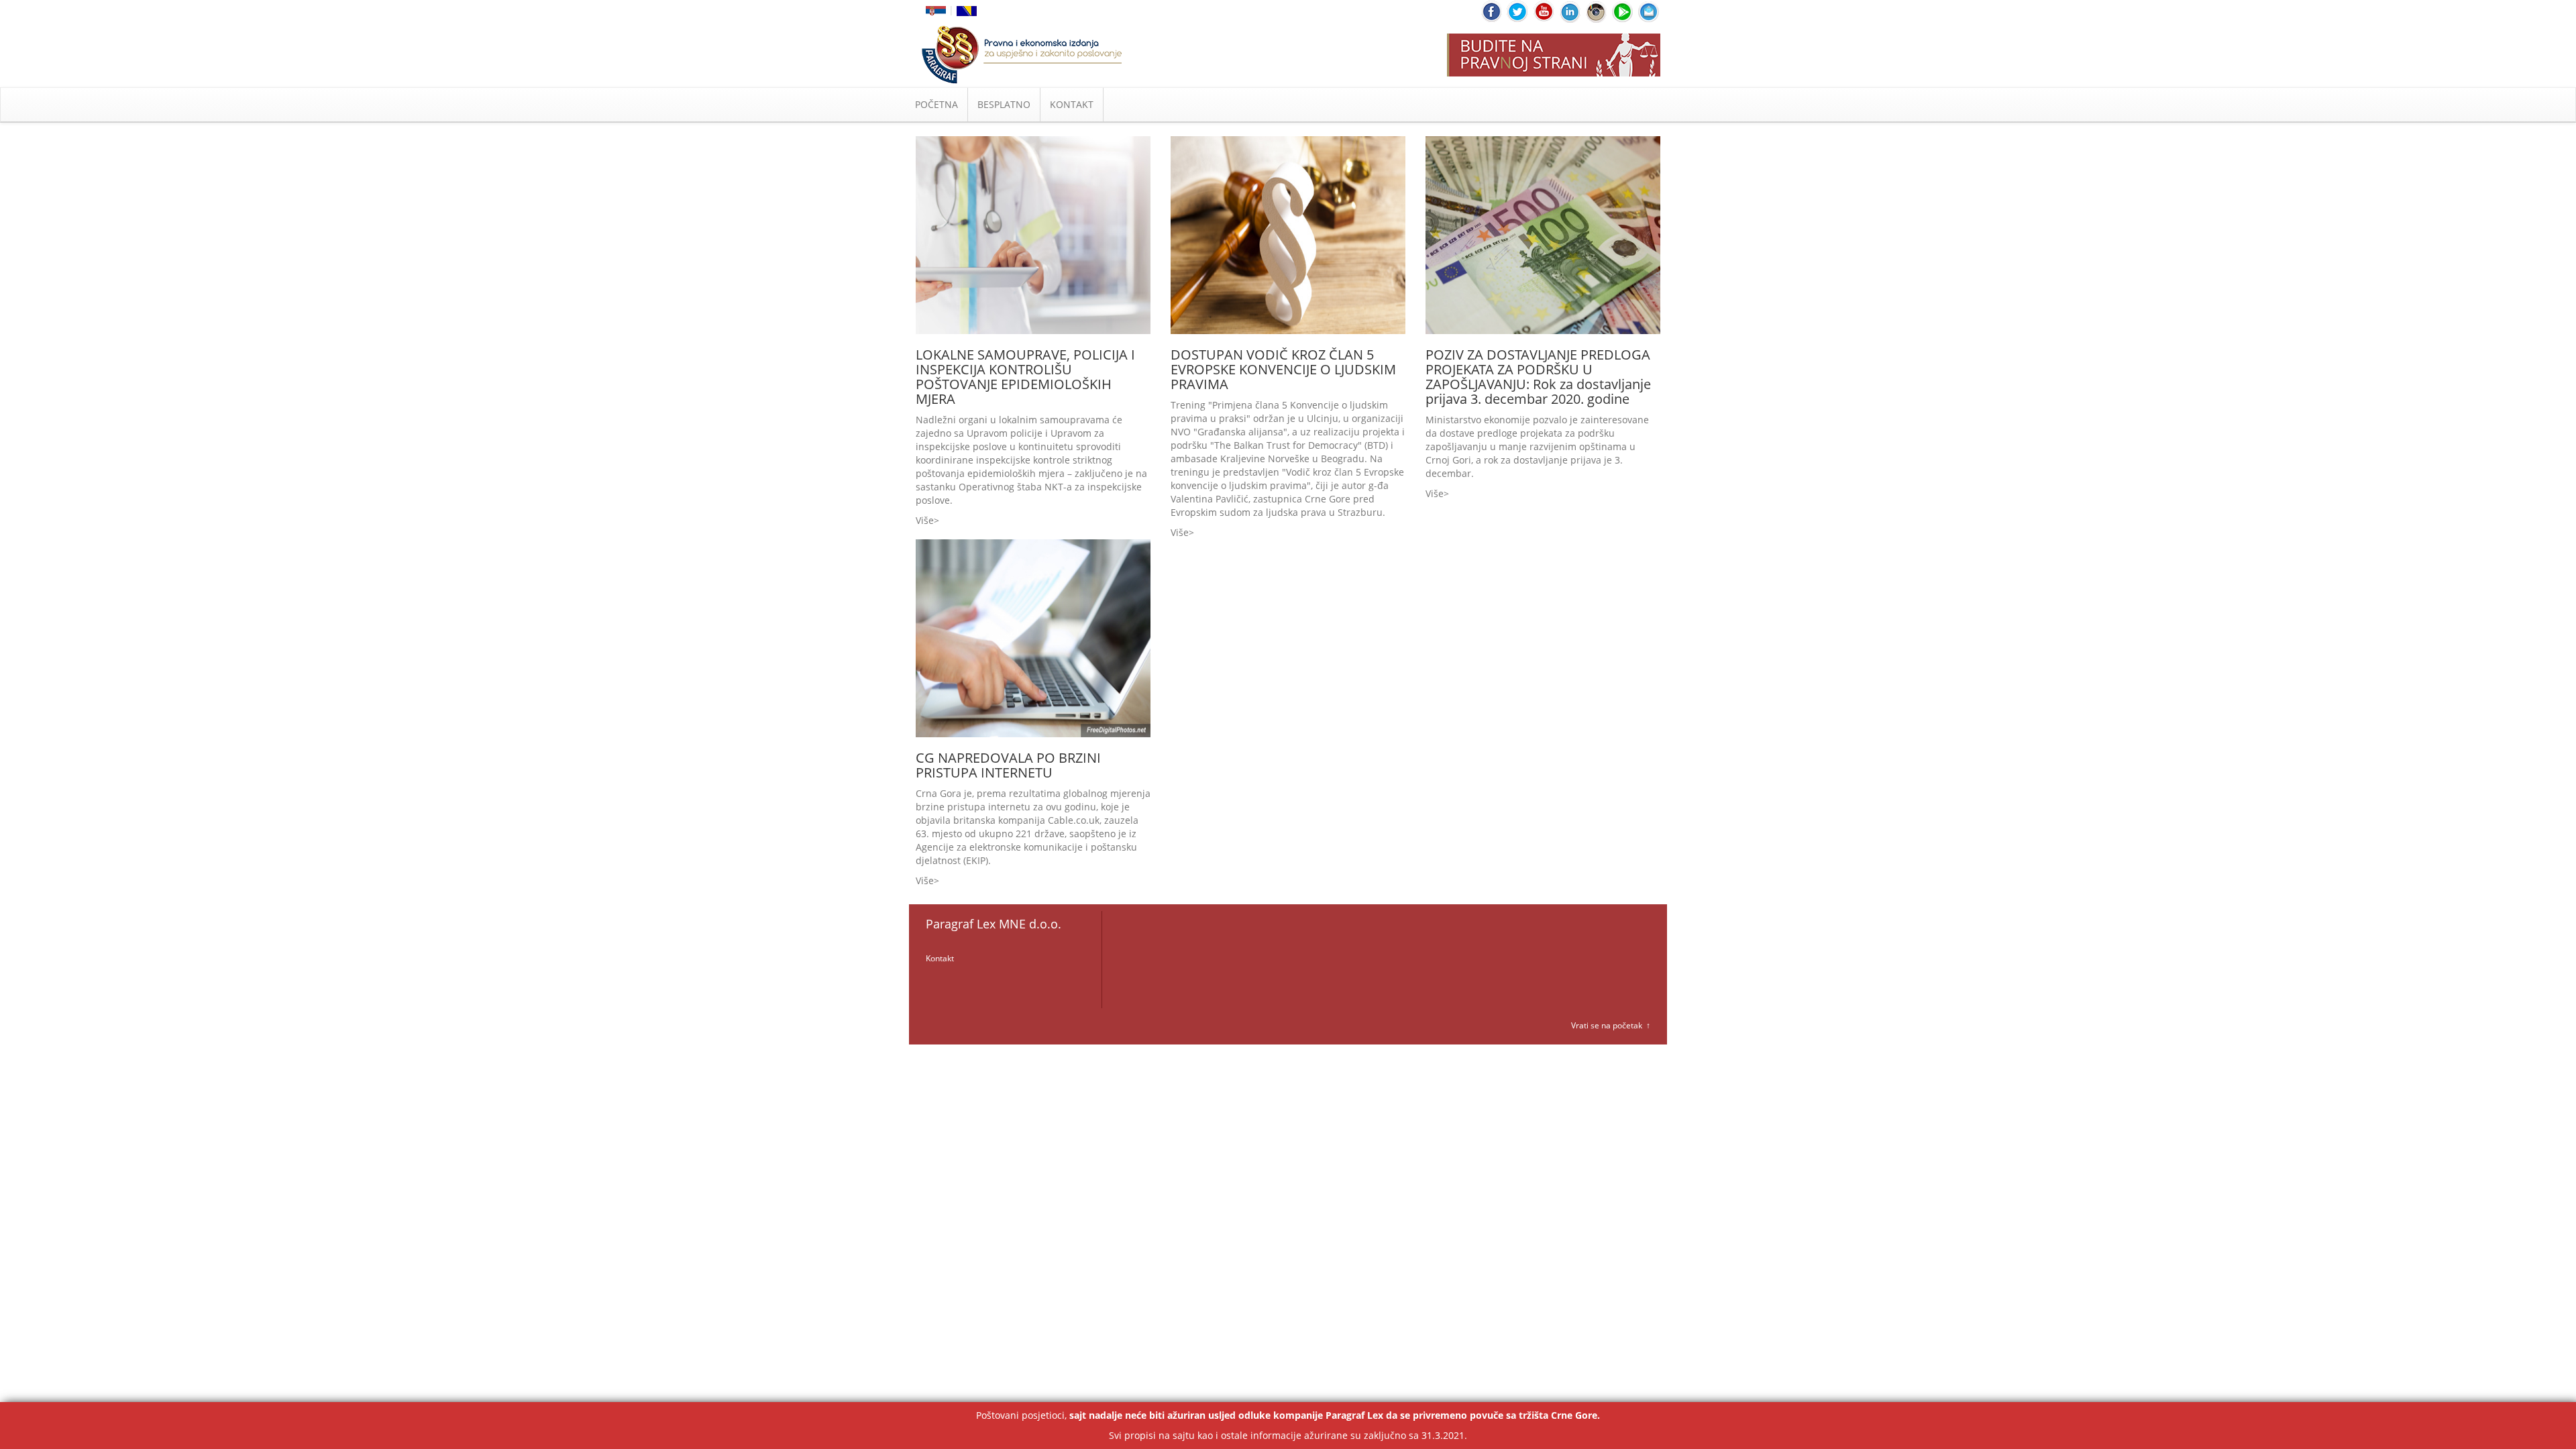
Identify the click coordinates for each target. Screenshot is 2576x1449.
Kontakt (940, 958)
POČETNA (936, 104)
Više (925, 520)
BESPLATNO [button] (1004, 104)
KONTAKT (1072, 104)
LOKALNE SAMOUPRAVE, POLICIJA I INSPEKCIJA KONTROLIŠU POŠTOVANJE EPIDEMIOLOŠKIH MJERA (1025, 377)
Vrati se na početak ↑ (1611, 1025)
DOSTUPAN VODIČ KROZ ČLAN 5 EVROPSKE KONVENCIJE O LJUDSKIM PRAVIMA (1283, 369)
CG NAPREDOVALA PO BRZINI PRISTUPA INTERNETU (1008, 765)
